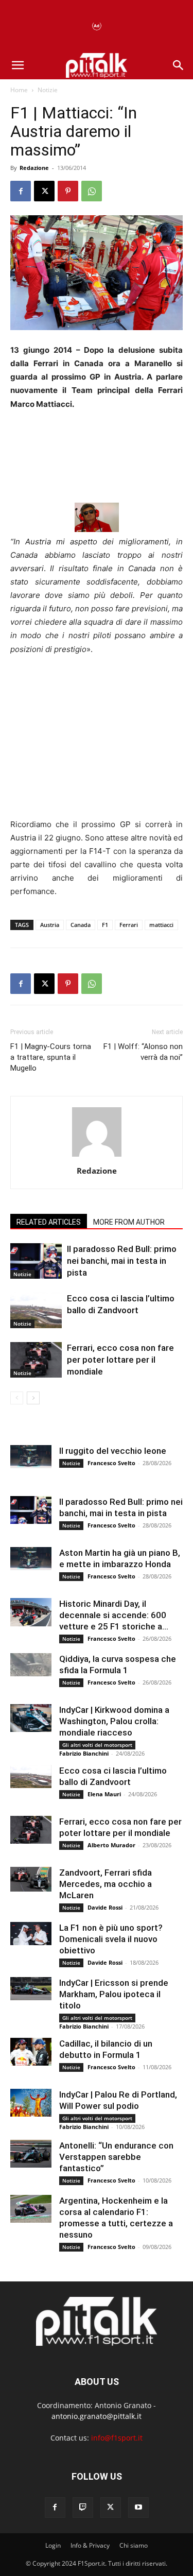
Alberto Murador (111, 1845)
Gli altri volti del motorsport (97, 1745)
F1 (105, 925)
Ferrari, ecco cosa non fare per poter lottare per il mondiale (120, 1360)
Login (53, 2545)
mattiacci (161, 925)
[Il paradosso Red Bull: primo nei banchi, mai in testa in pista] (36, 1261)
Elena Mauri (104, 1794)
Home (19, 90)
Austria (50, 925)
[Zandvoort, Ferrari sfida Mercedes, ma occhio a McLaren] (31, 1879)
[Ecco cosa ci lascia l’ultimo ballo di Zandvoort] (36, 1310)
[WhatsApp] (92, 191)
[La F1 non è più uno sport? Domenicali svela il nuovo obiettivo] (31, 1934)
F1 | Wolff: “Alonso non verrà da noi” (143, 1052)
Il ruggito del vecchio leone (113, 1451)
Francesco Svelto (111, 1463)
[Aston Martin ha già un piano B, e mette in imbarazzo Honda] (31, 1559)
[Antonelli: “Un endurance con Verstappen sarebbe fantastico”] (31, 2153)
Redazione (34, 168)
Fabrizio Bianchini (84, 1753)
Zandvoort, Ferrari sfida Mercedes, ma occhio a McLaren (106, 1884)
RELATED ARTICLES (49, 1222)
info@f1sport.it (117, 2438)
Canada (81, 925)
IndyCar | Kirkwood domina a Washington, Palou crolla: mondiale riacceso (114, 1721)
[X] (44, 191)
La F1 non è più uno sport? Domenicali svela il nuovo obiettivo (111, 1939)
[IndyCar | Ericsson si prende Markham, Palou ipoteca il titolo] (31, 1989)
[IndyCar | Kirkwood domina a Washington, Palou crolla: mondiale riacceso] (31, 1718)
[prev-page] (17, 1398)
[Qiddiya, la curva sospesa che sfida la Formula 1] (31, 1665)
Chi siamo (134, 2545)
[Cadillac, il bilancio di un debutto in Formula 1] (31, 2051)
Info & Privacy (90, 2545)
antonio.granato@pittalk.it (97, 2416)
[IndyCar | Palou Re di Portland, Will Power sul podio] (31, 2102)
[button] (17, 65)
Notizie (48, 90)
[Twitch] (83, 2508)
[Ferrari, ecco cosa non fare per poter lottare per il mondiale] (36, 1360)
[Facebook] (21, 191)
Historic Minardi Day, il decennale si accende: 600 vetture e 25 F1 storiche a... (114, 1615)
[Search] (179, 65)
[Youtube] (138, 2508)
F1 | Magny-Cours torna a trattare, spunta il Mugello (51, 1057)
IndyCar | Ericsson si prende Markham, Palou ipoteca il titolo (114, 1994)
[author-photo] (97, 1156)
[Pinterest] (68, 191)
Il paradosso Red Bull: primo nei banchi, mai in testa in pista (122, 1261)
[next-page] (33, 1398)
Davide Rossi (105, 1907)
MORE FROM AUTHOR (129, 1222)
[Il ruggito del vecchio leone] (31, 1457)
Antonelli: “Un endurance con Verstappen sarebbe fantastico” (116, 2157)
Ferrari (129, 925)
